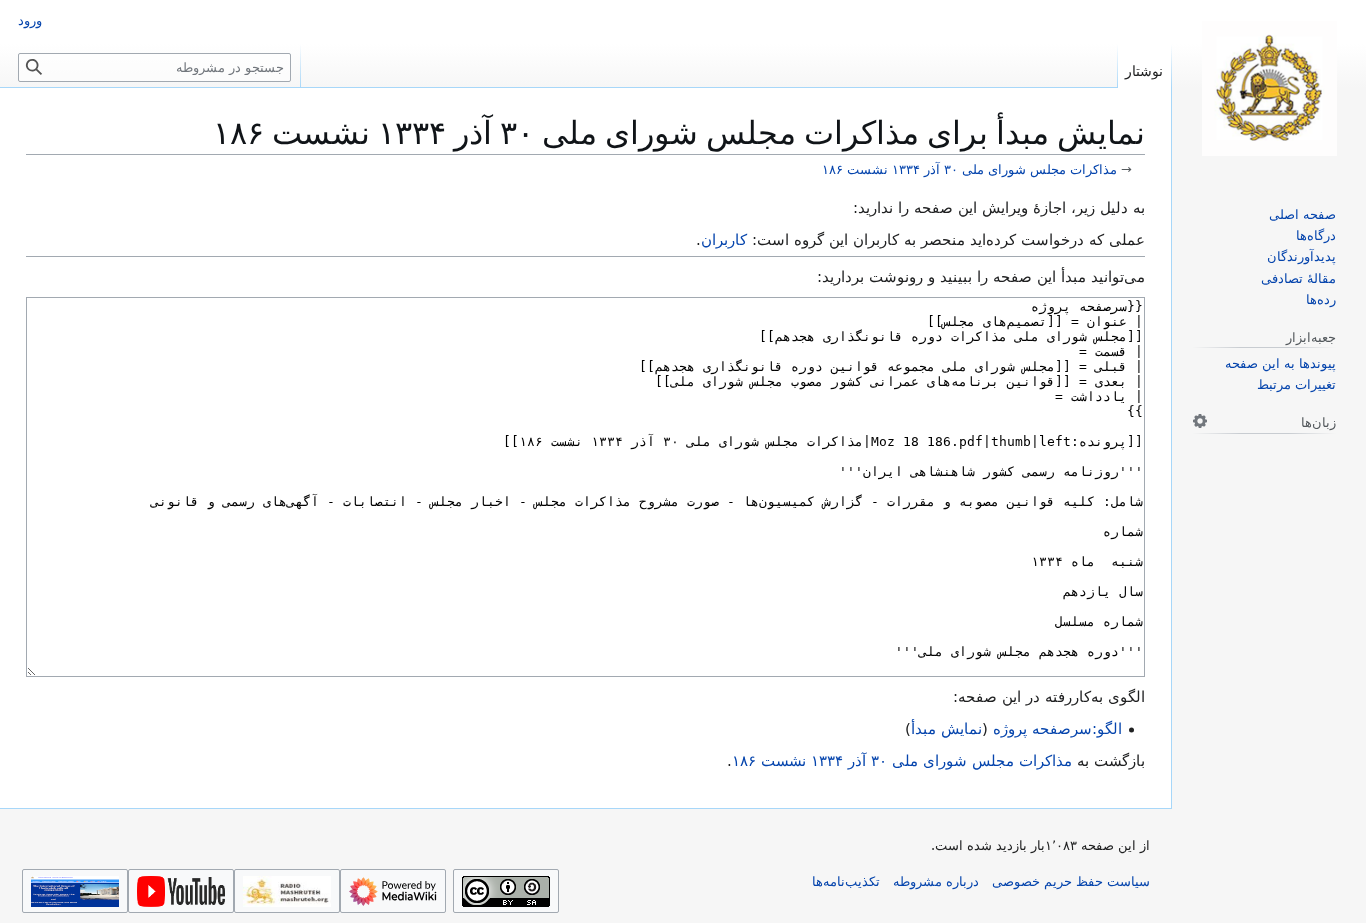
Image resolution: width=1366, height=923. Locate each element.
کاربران (724, 240)
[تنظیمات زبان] (1200, 421)
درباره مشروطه (936, 881)
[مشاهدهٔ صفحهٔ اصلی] (1269, 88)
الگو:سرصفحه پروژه (1057, 729)
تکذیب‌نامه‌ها (846, 881)
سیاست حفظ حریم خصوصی (1071, 881)
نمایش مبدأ (946, 729)
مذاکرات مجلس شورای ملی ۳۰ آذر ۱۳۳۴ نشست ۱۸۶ (969, 169)
